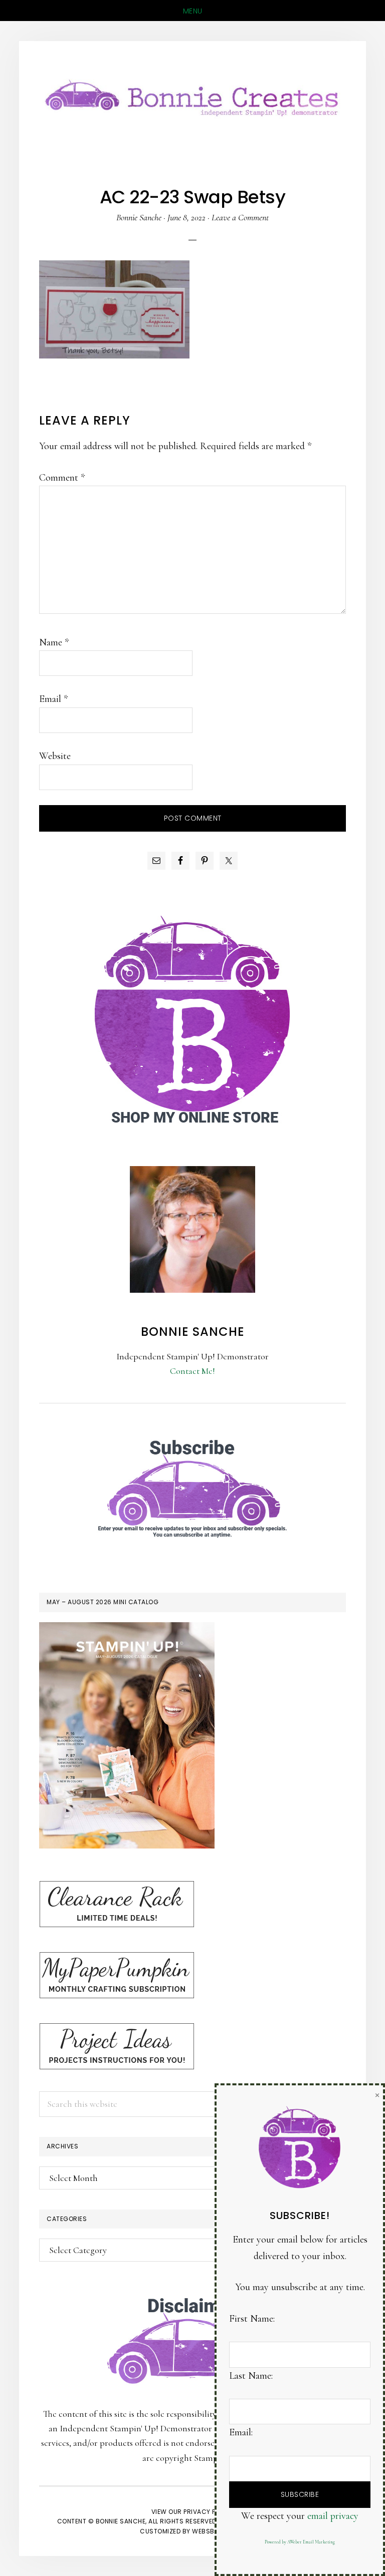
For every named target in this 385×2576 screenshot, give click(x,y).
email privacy (333, 2516)
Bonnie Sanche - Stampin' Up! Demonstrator (192, 96)
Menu (193, 11)
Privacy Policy (209, 2512)
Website (55, 756)
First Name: (252, 2319)
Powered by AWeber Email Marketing (300, 2542)
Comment (62, 478)
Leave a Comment (240, 217)
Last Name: (251, 2376)
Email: (241, 2432)
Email (53, 699)
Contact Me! (192, 1371)
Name (54, 642)
